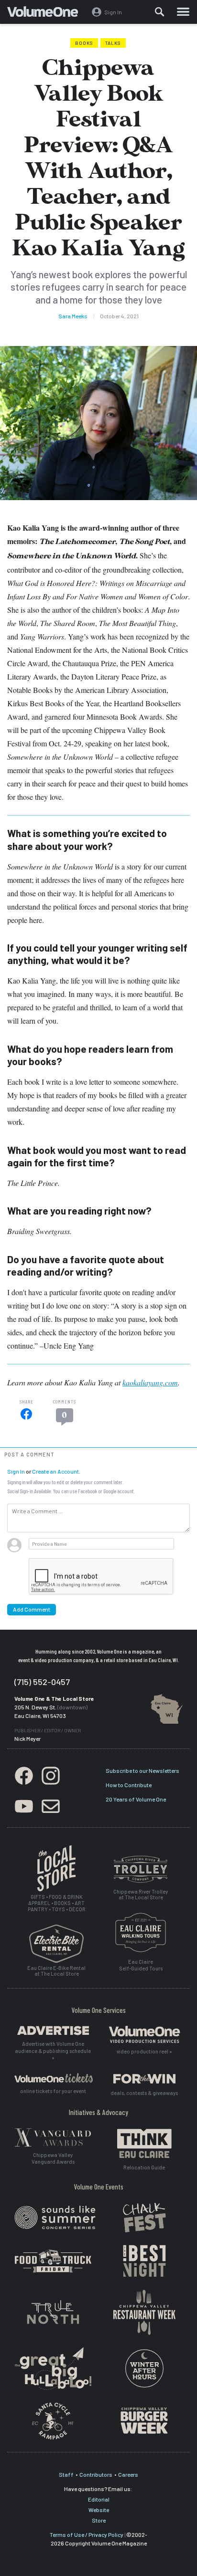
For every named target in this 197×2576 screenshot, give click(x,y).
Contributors (96, 2474)
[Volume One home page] (47, 14)
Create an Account (55, 1471)
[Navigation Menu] (183, 12)
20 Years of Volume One (136, 1799)
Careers (128, 2474)
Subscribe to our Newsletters (142, 1770)
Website (99, 2510)
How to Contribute (129, 1785)
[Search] (160, 12)
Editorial (99, 2499)
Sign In (16, 1471)
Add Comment (32, 1609)
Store (99, 2520)
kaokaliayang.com (150, 1382)
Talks (113, 43)
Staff (66, 2474)
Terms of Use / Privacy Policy (87, 2534)
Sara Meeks (73, 316)
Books (84, 43)
